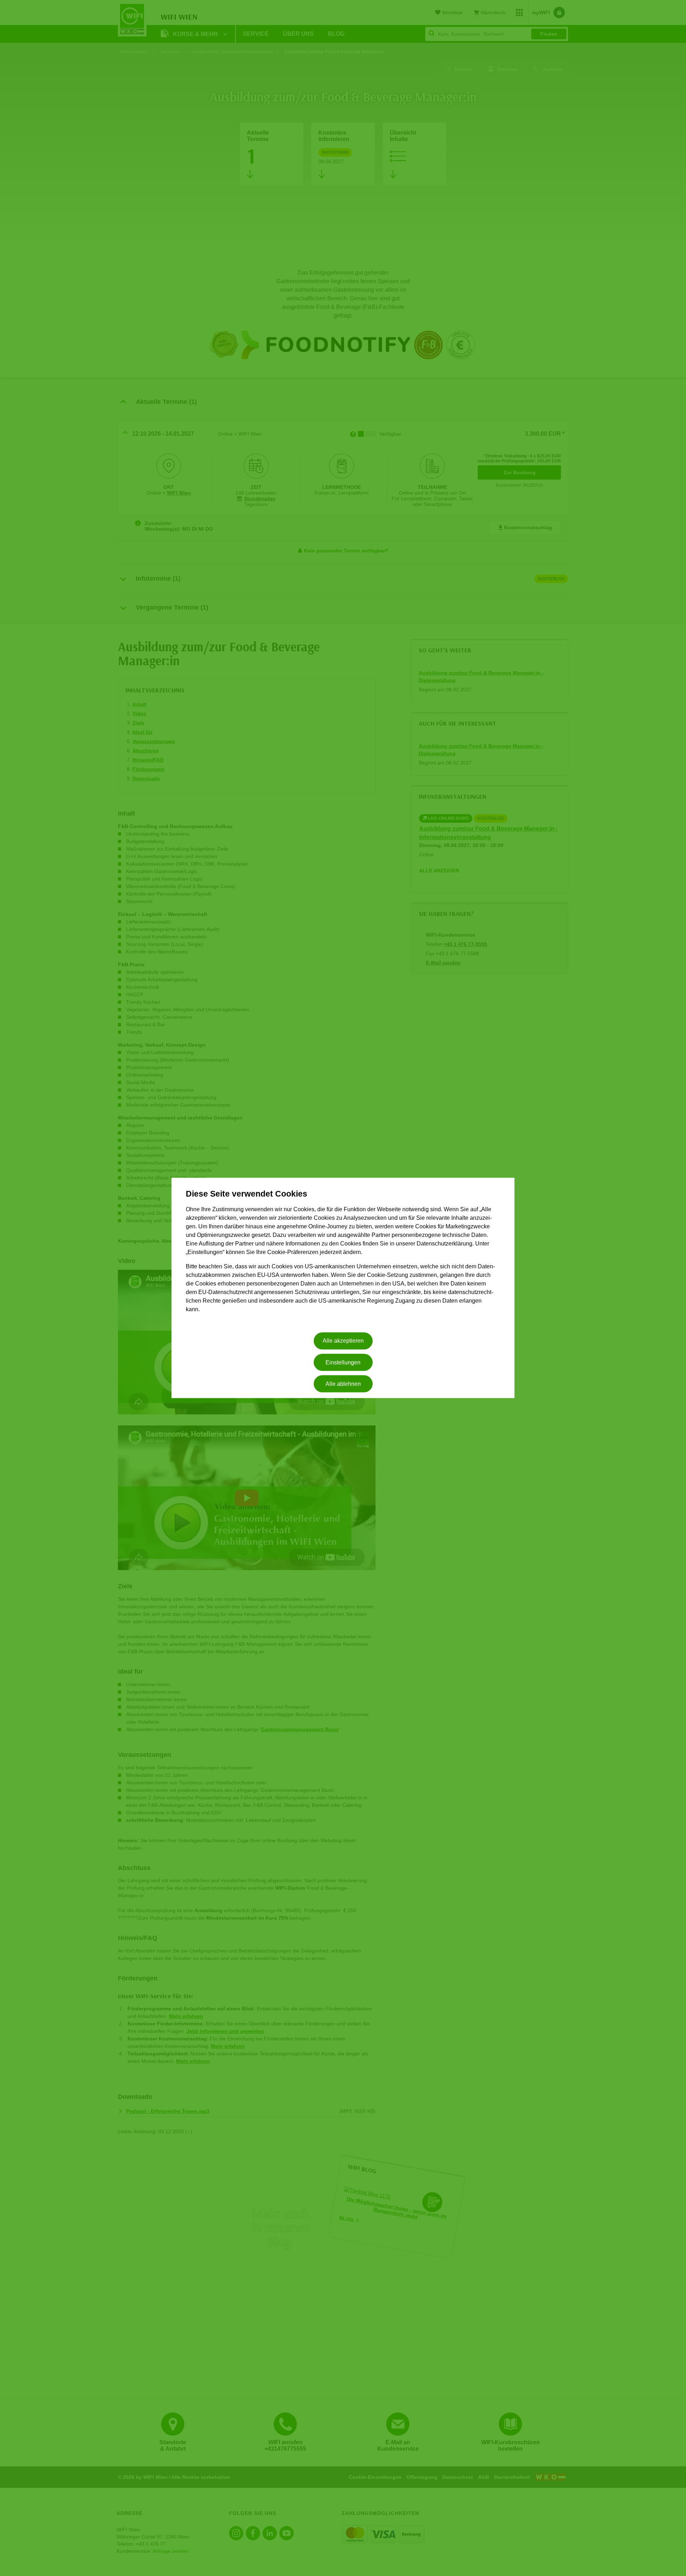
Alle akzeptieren (343, 1341)
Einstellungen (343, 1362)
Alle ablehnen (343, 1384)
